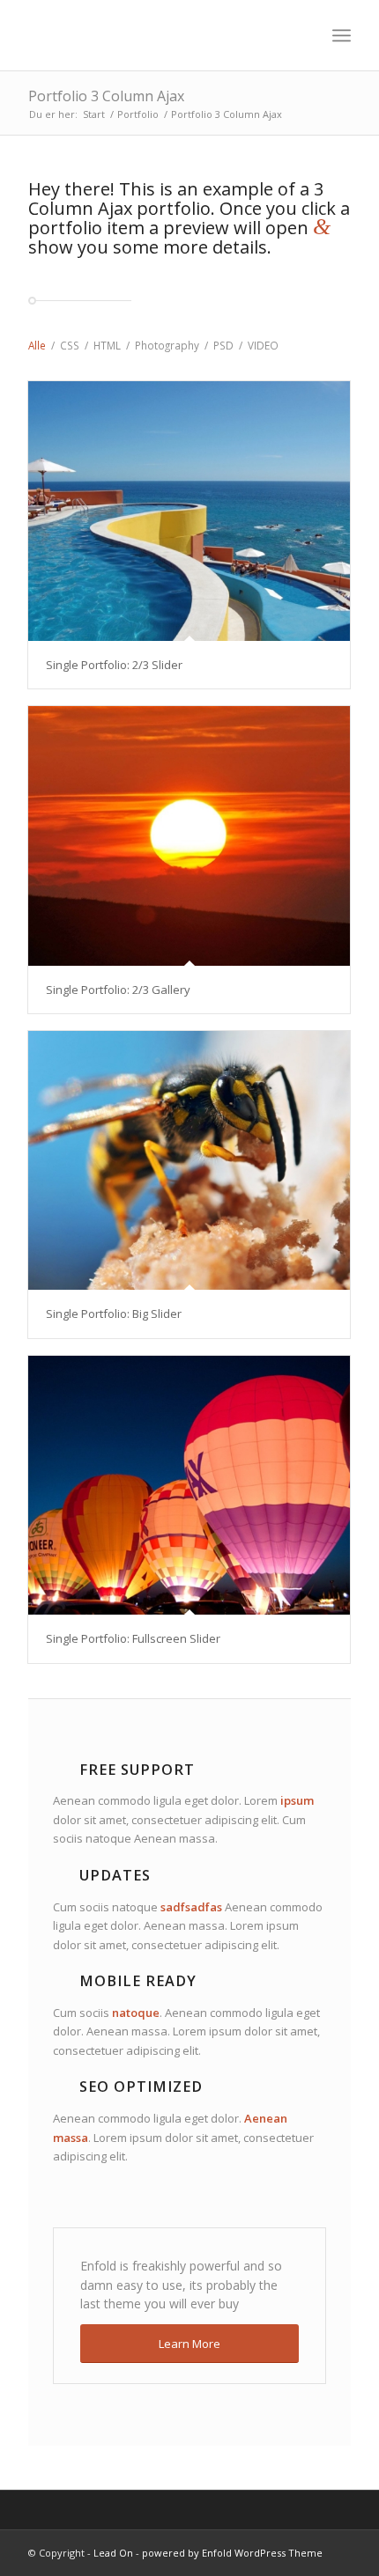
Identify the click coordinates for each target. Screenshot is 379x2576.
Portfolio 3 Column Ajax (106, 96)
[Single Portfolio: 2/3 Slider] (189, 511)
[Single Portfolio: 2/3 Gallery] (189, 836)
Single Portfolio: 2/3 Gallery (118, 990)
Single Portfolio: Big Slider (114, 1314)
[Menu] (342, 35)
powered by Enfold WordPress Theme (232, 2553)
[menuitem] (342, 35)
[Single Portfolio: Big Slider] (189, 1161)
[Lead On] (157, 35)
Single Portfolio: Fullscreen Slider (133, 1638)
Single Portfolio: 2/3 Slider (114, 665)
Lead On (113, 2553)
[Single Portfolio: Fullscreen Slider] (189, 1486)
